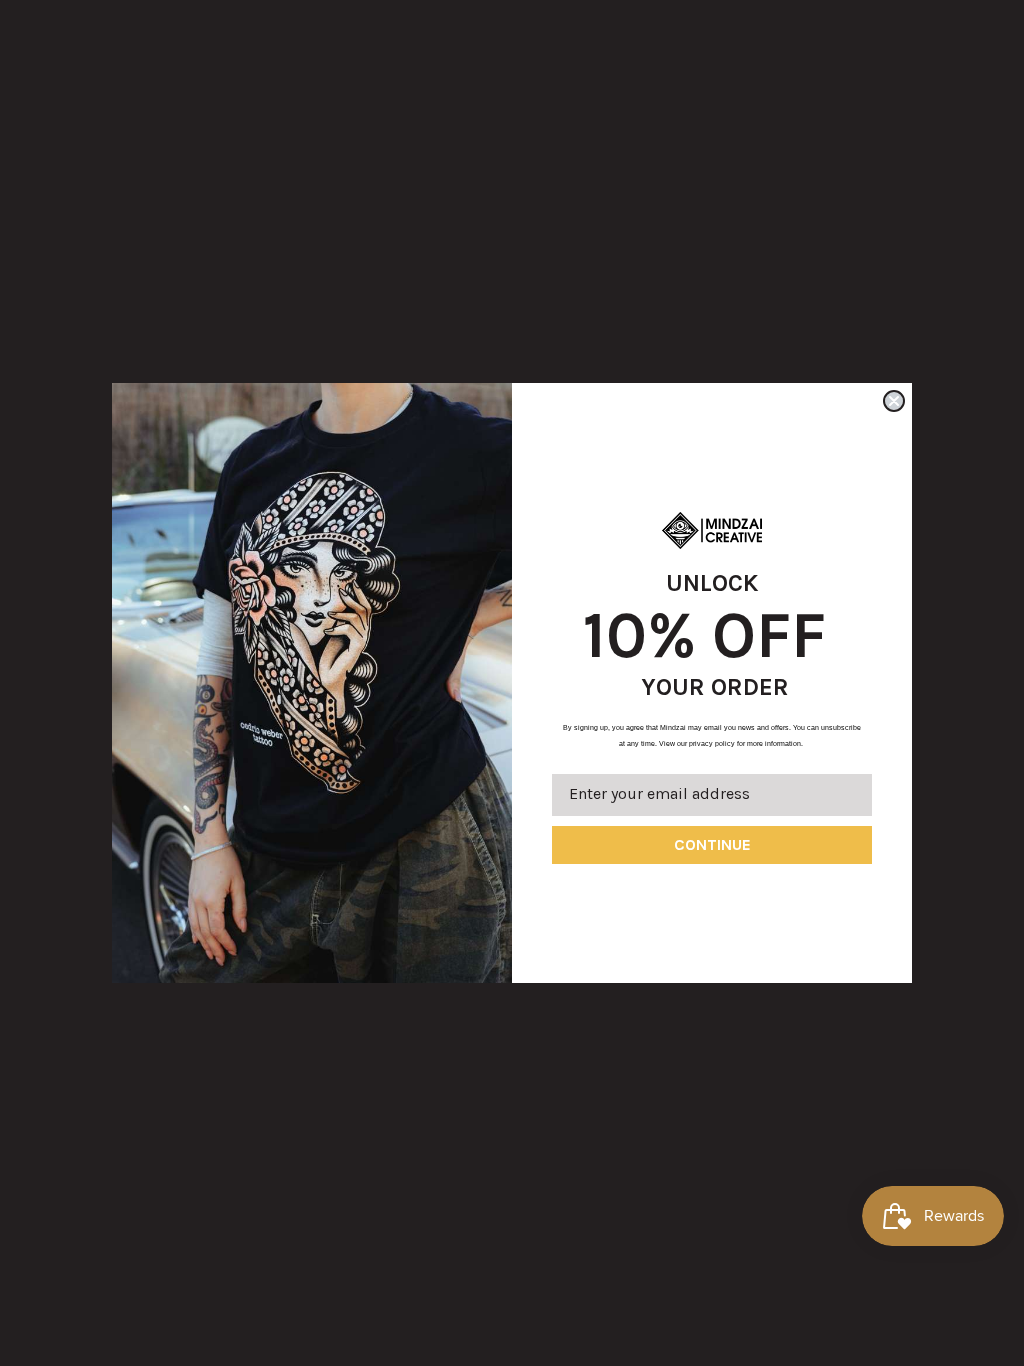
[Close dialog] (894, 401)
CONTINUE (712, 844)
